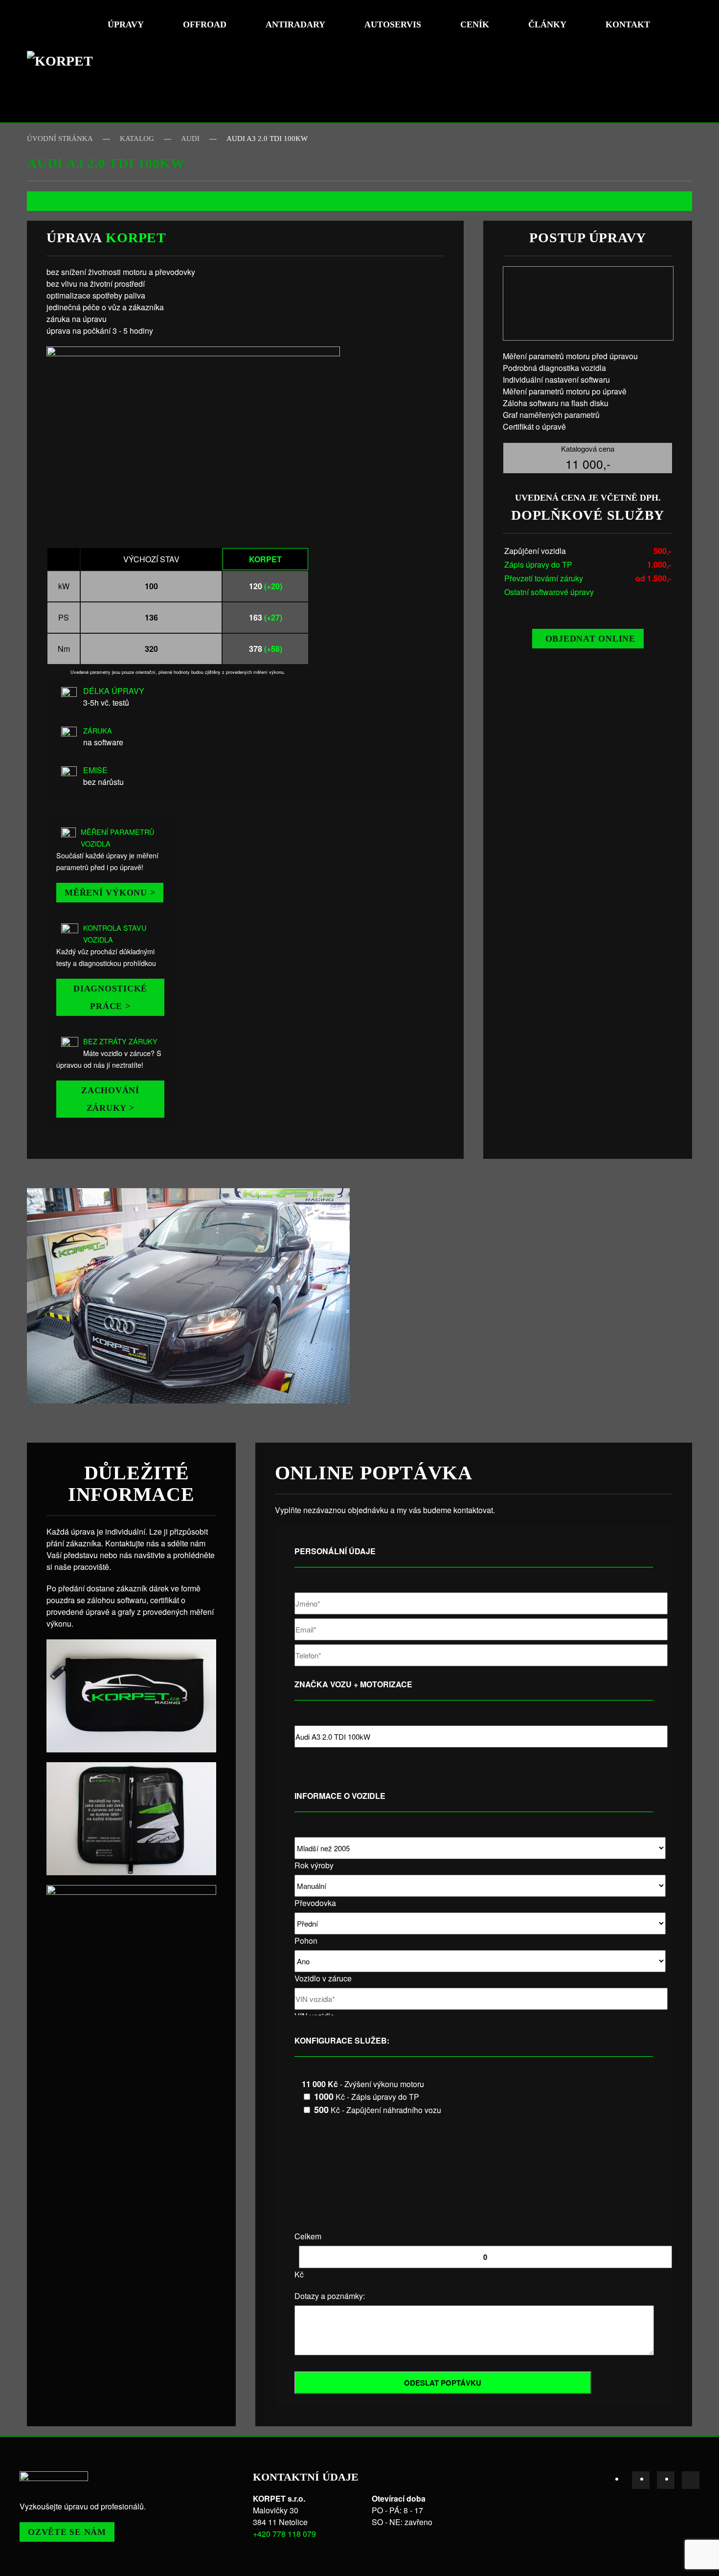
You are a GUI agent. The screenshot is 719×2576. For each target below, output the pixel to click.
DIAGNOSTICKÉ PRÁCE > (110, 997)
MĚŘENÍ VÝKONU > (110, 893)
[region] (188, 1296)
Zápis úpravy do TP (538, 564)
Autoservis (393, 24)
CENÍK (475, 24)
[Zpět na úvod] (64, 61)
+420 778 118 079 (284, 2534)
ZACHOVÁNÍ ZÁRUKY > (110, 1099)
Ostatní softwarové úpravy (549, 592)
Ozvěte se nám (67, 2532)
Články (547, 24)
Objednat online (590, 639)
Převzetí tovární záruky (544, 578)
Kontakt (628, 24)
